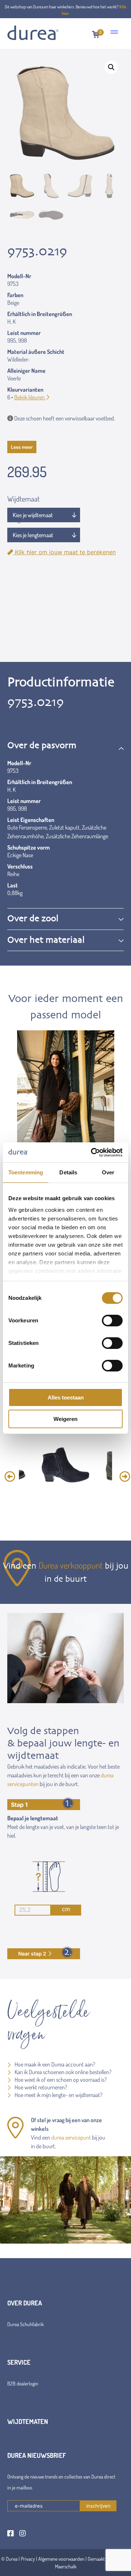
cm (66, 1909)
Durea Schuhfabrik (25, 2324)
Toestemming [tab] (26, 1172)
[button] (111, 67)
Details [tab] (68, 1172)
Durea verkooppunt (71, 1565)
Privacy (28, 2559)
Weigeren (65, 1419)
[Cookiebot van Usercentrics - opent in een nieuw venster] (92, 1153)
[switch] (112, 1321)
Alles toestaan (66, 1397)
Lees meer (22, 447)
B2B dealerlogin (23, 2383)
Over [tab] (108, 1172)
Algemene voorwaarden (61, 2559)
